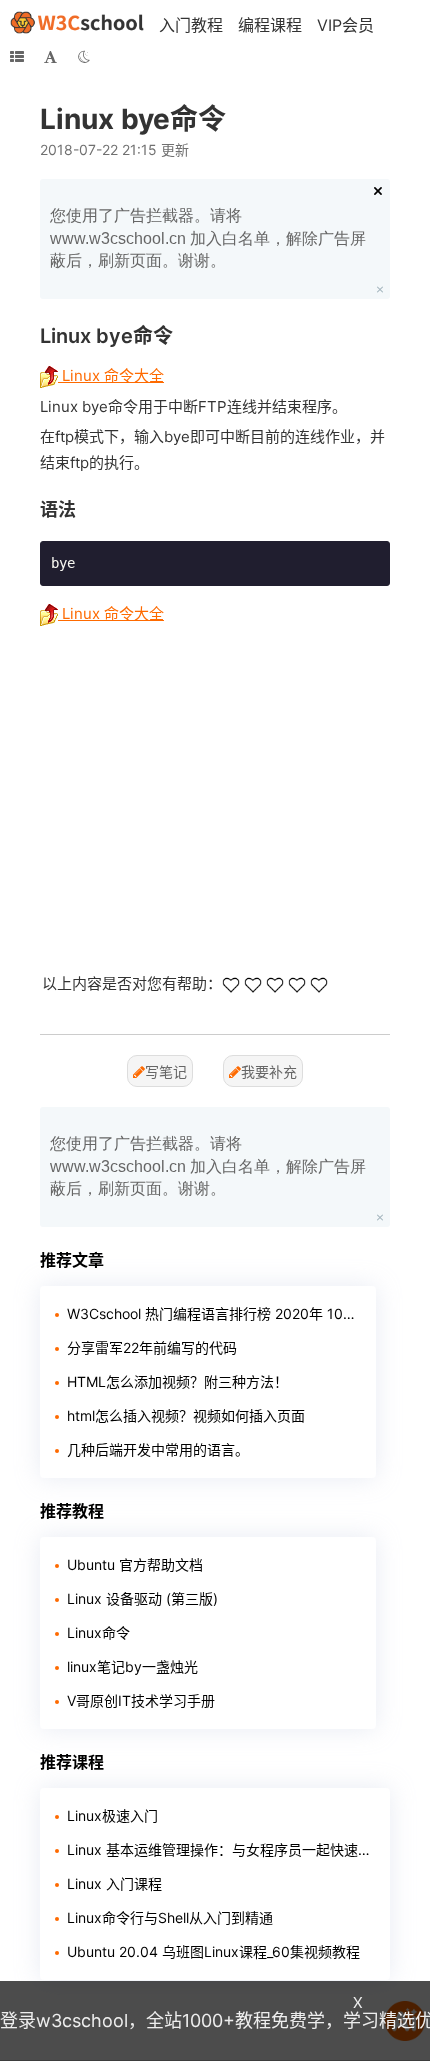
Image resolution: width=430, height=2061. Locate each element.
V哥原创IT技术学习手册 (141, 1700)
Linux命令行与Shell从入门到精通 (170, 1917)
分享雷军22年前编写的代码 (152, 1347)
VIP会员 (345, 25)
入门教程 (191, 25)
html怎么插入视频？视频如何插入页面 (186, 1415)
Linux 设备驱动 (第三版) (142, 1598)
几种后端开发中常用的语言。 (158, 1449)
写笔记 (166, 1071)
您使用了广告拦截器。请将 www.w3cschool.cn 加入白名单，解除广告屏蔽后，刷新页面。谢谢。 (208, 238)
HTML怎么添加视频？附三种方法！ (177, 1381)
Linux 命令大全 (111, 375)
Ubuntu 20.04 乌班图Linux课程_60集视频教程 (213, 1951)
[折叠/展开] (17, 57)
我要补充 (269, 1071)
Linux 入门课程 (114, 1883)
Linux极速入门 (112, 1815)
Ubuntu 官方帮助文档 (135, 1564)
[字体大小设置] (50, 57)
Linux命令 (98, 1632)
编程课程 (270, 25)
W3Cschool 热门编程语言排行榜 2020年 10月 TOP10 (214, 1313)
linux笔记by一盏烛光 (132, 1666)
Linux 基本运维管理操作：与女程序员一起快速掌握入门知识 (221, 1849)
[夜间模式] (84, 57)
